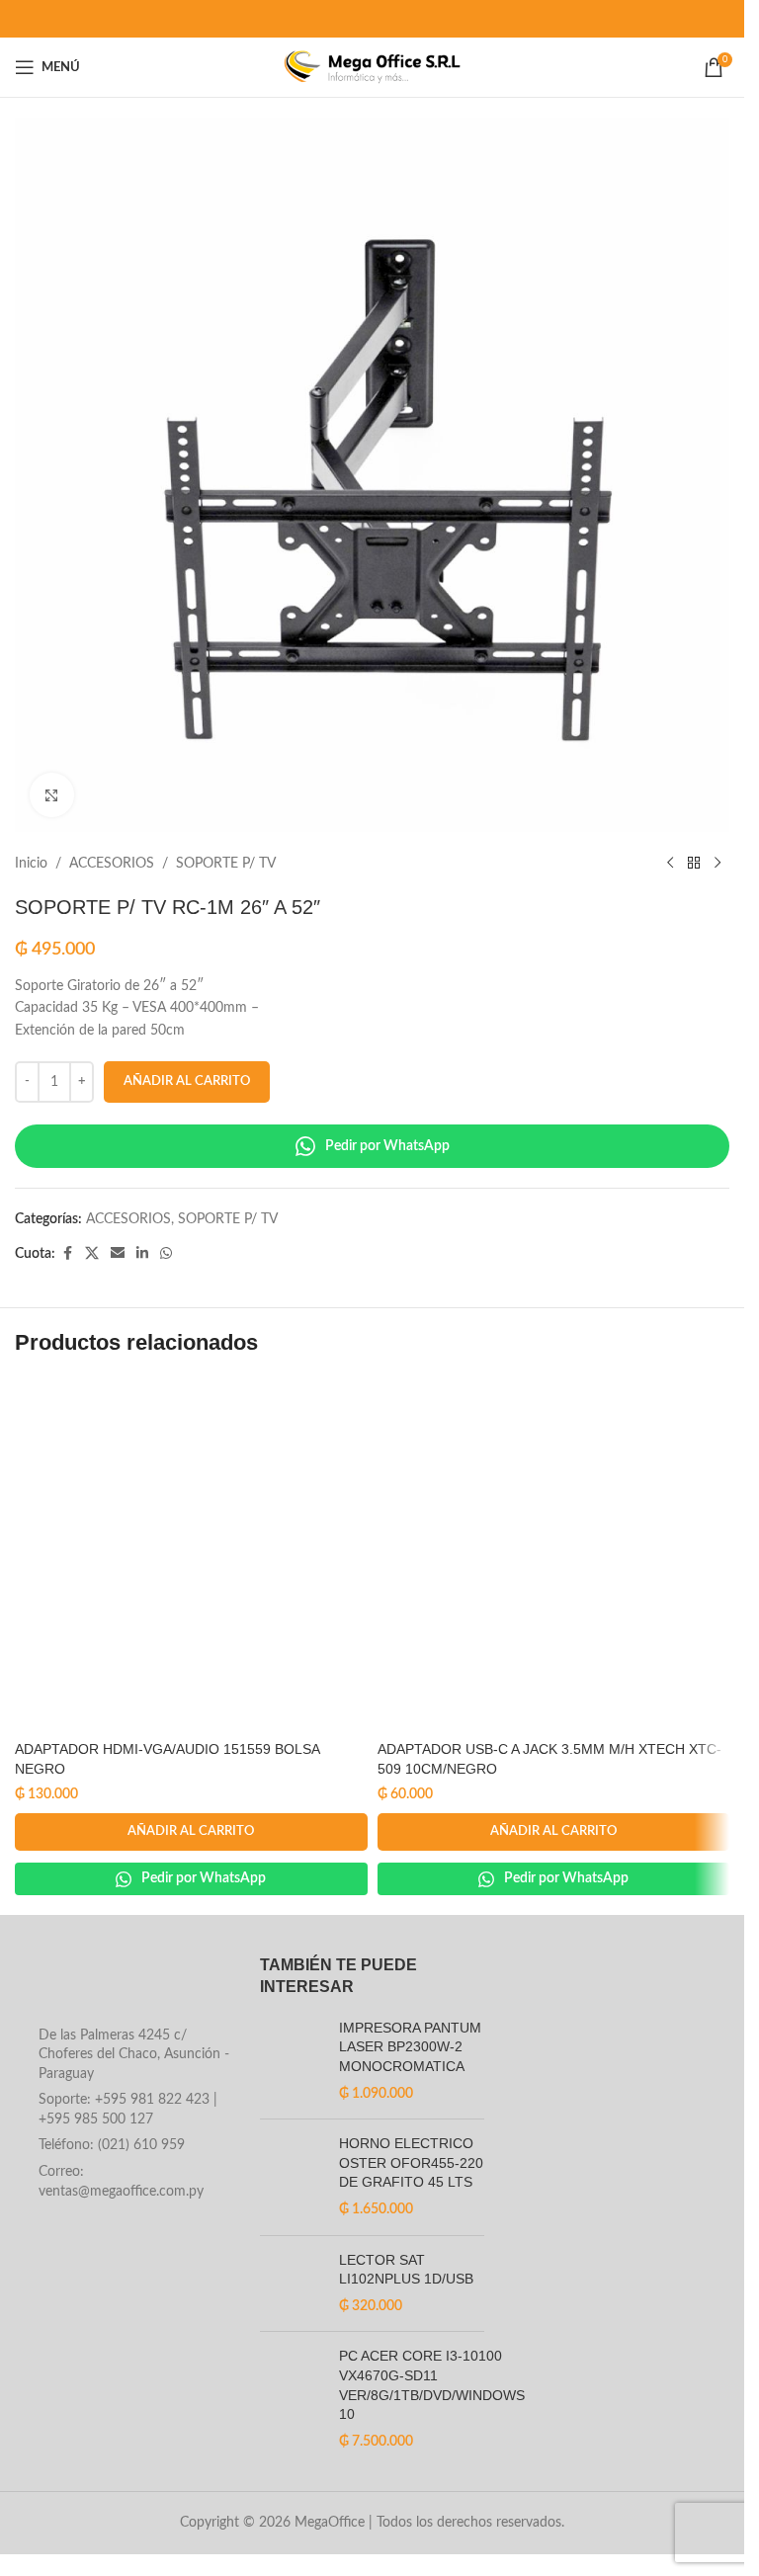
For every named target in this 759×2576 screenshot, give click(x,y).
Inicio (31, 864)
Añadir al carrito (187, 1081)
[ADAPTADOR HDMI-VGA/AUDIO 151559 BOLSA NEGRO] (191, 1555)
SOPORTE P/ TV (226, 864)
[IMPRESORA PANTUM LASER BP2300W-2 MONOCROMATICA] (292, 2061)
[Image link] (127, 1985)
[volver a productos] (694, 864)
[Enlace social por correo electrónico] (118, 1254)
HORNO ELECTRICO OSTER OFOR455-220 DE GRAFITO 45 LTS (411, 2162)
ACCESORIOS (112, 864)
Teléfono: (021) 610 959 (112, 2145)
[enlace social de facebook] (67, 1254)
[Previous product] (670, 864)
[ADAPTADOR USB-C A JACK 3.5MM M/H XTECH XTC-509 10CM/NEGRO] (554, 1555)
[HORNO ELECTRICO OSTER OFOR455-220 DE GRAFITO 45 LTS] (292, 2177)
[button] (191, 1832)
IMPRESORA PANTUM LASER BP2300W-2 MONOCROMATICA (410, 2047)
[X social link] (92, 1254)
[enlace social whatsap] (166, 1254)
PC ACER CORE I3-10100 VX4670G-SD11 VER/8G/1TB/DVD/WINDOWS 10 (432, 2385)
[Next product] (717, 864)
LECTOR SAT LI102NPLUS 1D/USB (406, 2270)
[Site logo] (372, 67)
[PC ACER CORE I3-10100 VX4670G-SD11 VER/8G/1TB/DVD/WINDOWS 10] (292, 2399)
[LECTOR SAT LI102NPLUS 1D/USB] (292, 2284)
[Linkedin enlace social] (142, 1254)
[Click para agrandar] (52, 795)
